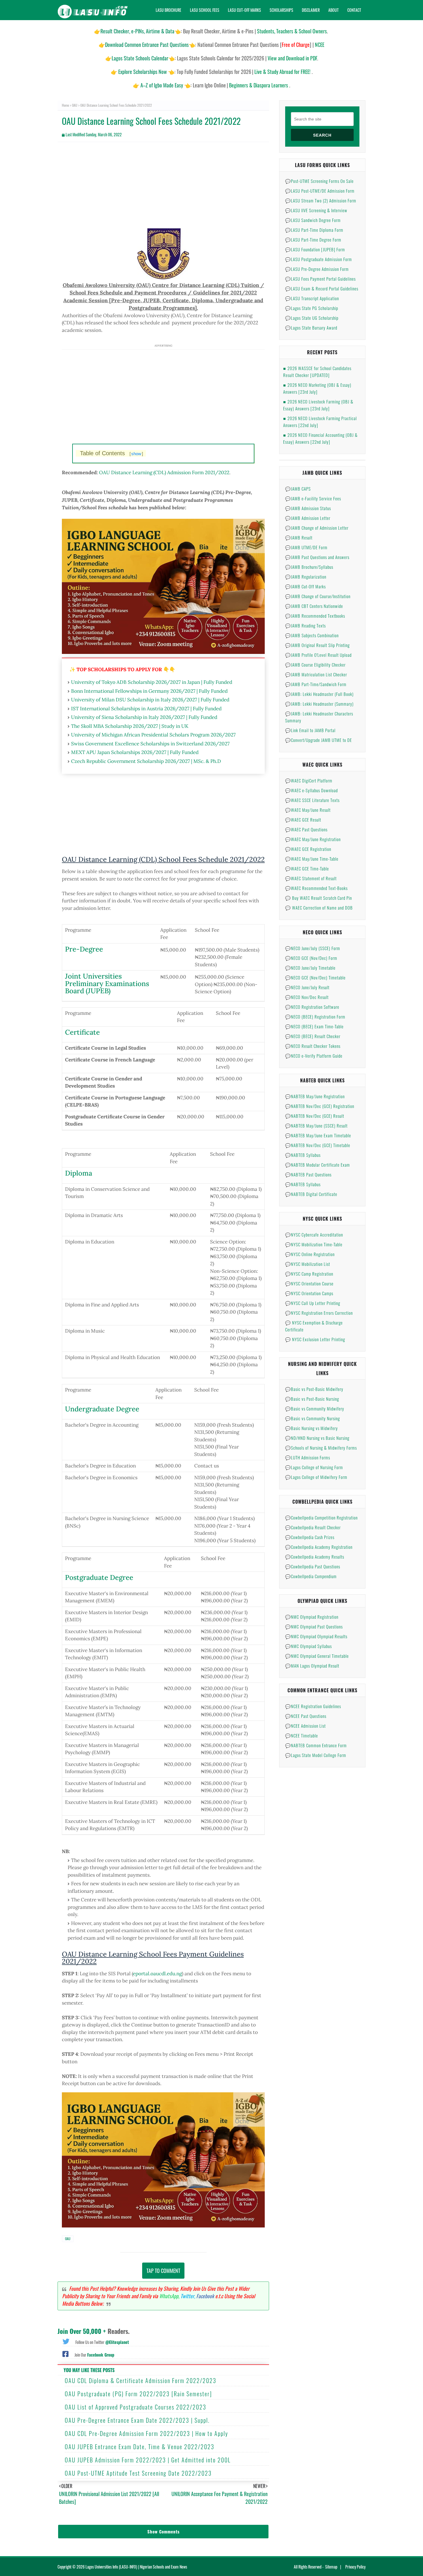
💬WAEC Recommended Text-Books (316, 888)
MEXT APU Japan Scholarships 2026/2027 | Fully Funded (135, 752)
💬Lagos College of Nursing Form (314, 1467)
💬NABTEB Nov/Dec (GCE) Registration (320, 1106)
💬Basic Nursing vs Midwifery (311, 1428)
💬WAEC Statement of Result (311, 878)
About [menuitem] (334, 10)
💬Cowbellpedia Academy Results (315, 1557)
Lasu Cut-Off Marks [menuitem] (244, 10)
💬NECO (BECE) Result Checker (313, 1036)
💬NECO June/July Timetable (310, 968)
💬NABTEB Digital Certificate (311, 1194)
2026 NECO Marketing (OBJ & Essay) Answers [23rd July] (317, 388)
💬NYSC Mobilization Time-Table (314, 1244)
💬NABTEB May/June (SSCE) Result (316, 1126)
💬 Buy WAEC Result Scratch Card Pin (319, 898)
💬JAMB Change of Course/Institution (318, 596)
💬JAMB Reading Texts (305, 625)
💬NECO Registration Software (312, 1007)
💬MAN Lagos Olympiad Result (312, 1666)
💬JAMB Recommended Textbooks (315, 616)
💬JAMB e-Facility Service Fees (313, 498)
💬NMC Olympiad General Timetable (317, 1656)
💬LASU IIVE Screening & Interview (316, 210)
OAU (75, 105)
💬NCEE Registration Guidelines (313, 1706)
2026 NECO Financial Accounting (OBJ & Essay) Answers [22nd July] (320, 438)
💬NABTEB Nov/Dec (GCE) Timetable (318, 1145)
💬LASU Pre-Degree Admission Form (317, 269)
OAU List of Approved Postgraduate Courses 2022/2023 (136, 2407)
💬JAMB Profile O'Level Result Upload (318, 655)
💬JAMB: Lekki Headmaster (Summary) (319, 704)
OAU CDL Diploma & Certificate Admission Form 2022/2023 (141, 2380)
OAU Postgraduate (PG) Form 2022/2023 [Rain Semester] (138, 2394)
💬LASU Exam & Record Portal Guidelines (322, 288)
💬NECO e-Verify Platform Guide (314, 1056)
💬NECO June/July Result (307, 987)
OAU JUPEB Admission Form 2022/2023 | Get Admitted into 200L (148, 2460)
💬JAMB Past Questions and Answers (317, 557)
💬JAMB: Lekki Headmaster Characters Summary (319, 717)
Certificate (82, 1032)
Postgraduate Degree (99, 1577)
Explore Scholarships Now (143, 72)
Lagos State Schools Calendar (140, 58)
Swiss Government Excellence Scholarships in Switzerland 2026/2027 (150, 744)
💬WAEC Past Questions (306, 829)
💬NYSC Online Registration (310, 1254)
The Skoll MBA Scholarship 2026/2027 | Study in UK (130, 726)
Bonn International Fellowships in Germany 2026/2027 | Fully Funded (149, 691)
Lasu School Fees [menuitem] (205, 10)
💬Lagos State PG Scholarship (312, 308)
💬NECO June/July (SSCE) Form (313, 948)
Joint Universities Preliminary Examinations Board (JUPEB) (107, 983)
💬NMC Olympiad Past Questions (314, 1626)
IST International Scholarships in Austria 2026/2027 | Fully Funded (146, 709)
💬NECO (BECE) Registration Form (315, 1017)
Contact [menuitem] (354, 10)
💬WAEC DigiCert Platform (309, 780)
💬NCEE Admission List (305, 1726)
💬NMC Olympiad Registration (312, 1617)
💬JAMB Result (299, 537)
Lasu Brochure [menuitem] (168, 10)
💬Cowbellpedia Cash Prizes (310, 1537)
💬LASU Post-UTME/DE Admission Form (320, 191)
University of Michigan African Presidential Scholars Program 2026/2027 (153, 735)
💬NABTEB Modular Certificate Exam (318, 1165)
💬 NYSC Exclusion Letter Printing (315, 1339)
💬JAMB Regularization (306, 577)
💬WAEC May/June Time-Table (312, 859)
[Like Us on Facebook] (65, 2353)
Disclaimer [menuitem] (311, 10)
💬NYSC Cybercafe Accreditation (314, 1235)
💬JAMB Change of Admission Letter (317, 528)
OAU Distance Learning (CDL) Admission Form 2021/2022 (164, 472)
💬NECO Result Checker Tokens (313, 1046)
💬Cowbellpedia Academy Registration (319, 1547)
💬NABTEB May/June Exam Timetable (318, 1135)
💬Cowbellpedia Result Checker (313, 1527)
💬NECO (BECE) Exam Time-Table (314, 1026)
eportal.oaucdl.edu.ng (157, 1974)
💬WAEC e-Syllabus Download (311, 790)
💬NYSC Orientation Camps (309, 1293)
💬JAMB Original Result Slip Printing (317, 645)
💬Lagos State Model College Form (316, 1755)
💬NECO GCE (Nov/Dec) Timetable (315, 977)
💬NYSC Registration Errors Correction (319, 1313)
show (136, 454)
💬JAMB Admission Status (308, 508)
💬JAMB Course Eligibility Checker (315, 665)
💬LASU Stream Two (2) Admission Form (321, 200)
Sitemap (331, 2567)
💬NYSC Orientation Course (309, 1283)
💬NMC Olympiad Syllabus (308, 1646)
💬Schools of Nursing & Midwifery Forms (321, 1448)
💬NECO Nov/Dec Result (307, 997)
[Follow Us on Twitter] (66, 2341)
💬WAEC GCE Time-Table (307, 868)
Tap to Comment (163, 2271)
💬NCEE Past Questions (306, 1716)
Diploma (79, 1173)
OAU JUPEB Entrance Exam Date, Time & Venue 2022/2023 (140, 2447)
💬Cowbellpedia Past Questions (313, 1566)
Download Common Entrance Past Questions (147, 45)
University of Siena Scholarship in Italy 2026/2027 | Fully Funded (144, 717)
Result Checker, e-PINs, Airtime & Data (137, 31)
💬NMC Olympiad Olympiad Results (316, 1636)
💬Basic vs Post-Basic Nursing (312, 1399)
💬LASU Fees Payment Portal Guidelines (320, 279)
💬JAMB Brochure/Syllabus (309, 567)
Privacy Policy (355, 2567)
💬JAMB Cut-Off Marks (305, 586)
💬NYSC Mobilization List (308, 1264)
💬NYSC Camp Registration (309, 1274)
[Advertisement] (163, 188)
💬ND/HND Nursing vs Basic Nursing (317, 1438)
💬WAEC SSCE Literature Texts (312, 800)
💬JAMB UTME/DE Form (306, 547)
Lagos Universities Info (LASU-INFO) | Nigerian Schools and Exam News (136, 2567)
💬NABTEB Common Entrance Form (316, 1745)
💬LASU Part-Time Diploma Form (314, 230)
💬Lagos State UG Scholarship (312, 318)
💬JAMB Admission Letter (308, 518)
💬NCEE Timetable (302, 1735)
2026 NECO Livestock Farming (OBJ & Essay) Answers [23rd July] (318, 405)
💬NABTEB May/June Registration (315, 1096)
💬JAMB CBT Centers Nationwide (314, 606)
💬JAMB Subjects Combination (312, 635)
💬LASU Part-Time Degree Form (313, 240)
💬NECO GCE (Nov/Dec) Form (311, 958)
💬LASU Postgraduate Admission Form (319, 259)
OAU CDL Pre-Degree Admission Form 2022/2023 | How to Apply (146, 2433)
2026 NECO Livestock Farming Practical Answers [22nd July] (320, 422)
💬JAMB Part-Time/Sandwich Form (316, 684)
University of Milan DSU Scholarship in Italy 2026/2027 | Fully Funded (150, 700)
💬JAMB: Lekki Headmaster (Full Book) (319, 694)
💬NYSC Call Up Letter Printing (313, 1303)
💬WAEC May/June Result (308, 810)
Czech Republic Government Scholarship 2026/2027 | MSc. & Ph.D (146, 761)
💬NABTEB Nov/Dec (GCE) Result (315, 1116)
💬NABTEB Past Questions (308, 1174)
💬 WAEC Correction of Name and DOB (319, 908)
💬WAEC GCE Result (303, 820)
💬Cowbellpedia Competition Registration (321, 1517)
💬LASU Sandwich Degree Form (313, 220)
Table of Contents (112, 453)
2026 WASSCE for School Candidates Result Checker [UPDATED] (317, 372)
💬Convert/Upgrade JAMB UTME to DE (319, 740)
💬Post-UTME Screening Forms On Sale (319, 181)
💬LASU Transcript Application (312, 298)
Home (65, 105)
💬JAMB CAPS (298, 489)
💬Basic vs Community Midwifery (315, 1408)
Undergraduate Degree (102, 1409)
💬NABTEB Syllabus (303, 1155)
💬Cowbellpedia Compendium (311, 1576)
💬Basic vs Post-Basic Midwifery (314, 1389)
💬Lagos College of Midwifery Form (316, 1477)
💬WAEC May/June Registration (313, 839)
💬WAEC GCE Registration (308, 849)
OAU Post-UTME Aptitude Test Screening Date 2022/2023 (138, 2473)
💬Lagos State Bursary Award (311, 328)
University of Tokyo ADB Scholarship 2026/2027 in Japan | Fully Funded (152, 682)
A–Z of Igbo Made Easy (162, 85)
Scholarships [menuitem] (281, 10)
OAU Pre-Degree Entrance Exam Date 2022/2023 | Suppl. (137, 2420)
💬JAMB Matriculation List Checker (316, 674)
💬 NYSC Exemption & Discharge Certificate (314, 1326)
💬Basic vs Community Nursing (313, 1418)
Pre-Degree (84, 949)
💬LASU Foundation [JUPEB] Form (315, 249)
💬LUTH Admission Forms (308, 1457)
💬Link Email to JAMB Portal (310, 730)
